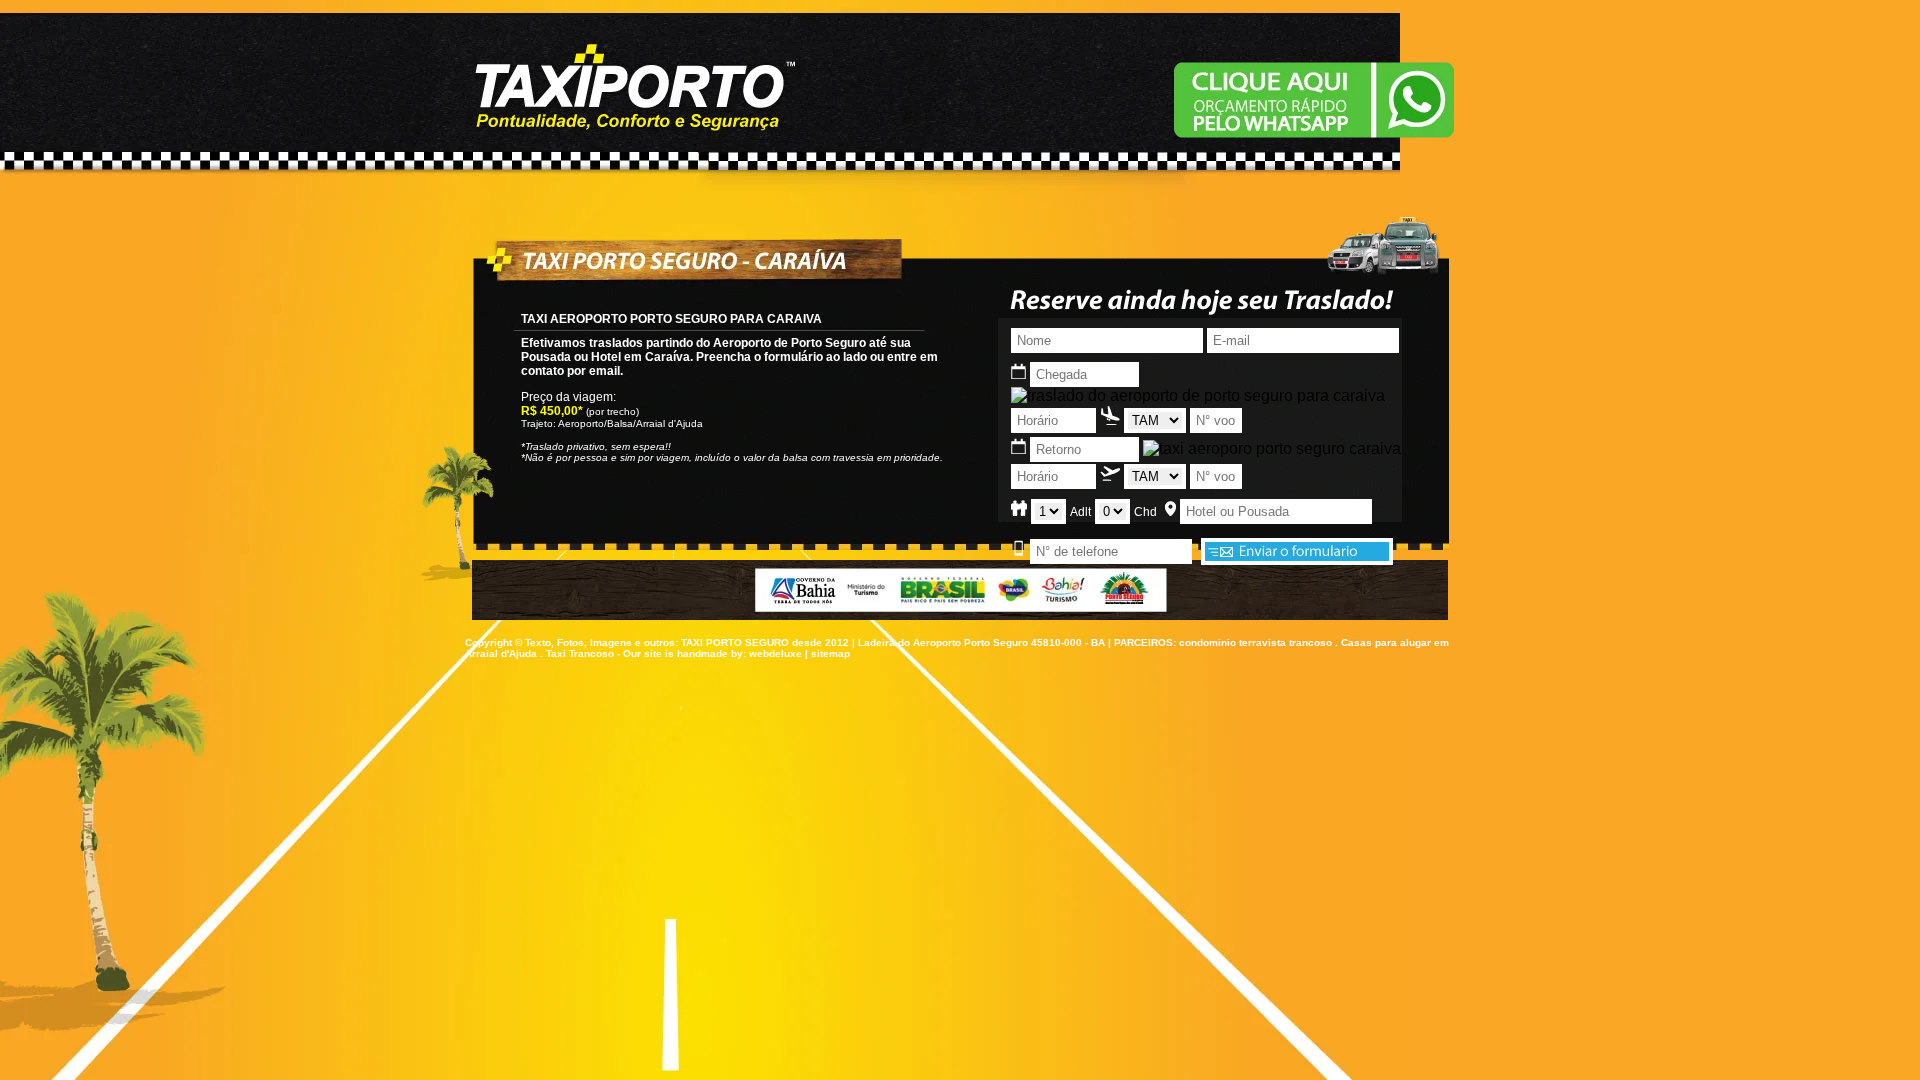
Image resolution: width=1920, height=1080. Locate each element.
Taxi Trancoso (580, 653)
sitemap (830, 653)
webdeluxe (775, 653)
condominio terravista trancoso (1255, 642)
